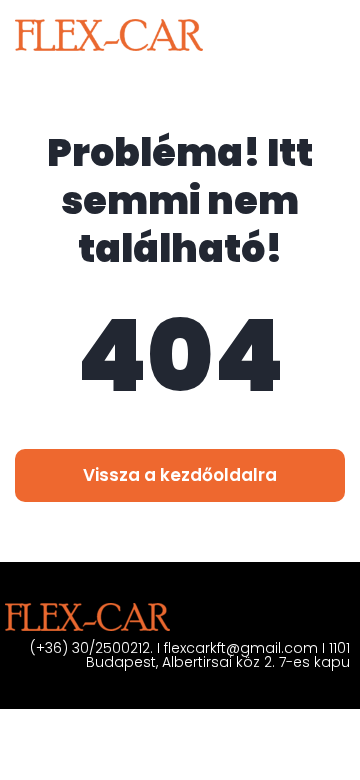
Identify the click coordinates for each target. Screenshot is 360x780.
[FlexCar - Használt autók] (109, 35)
